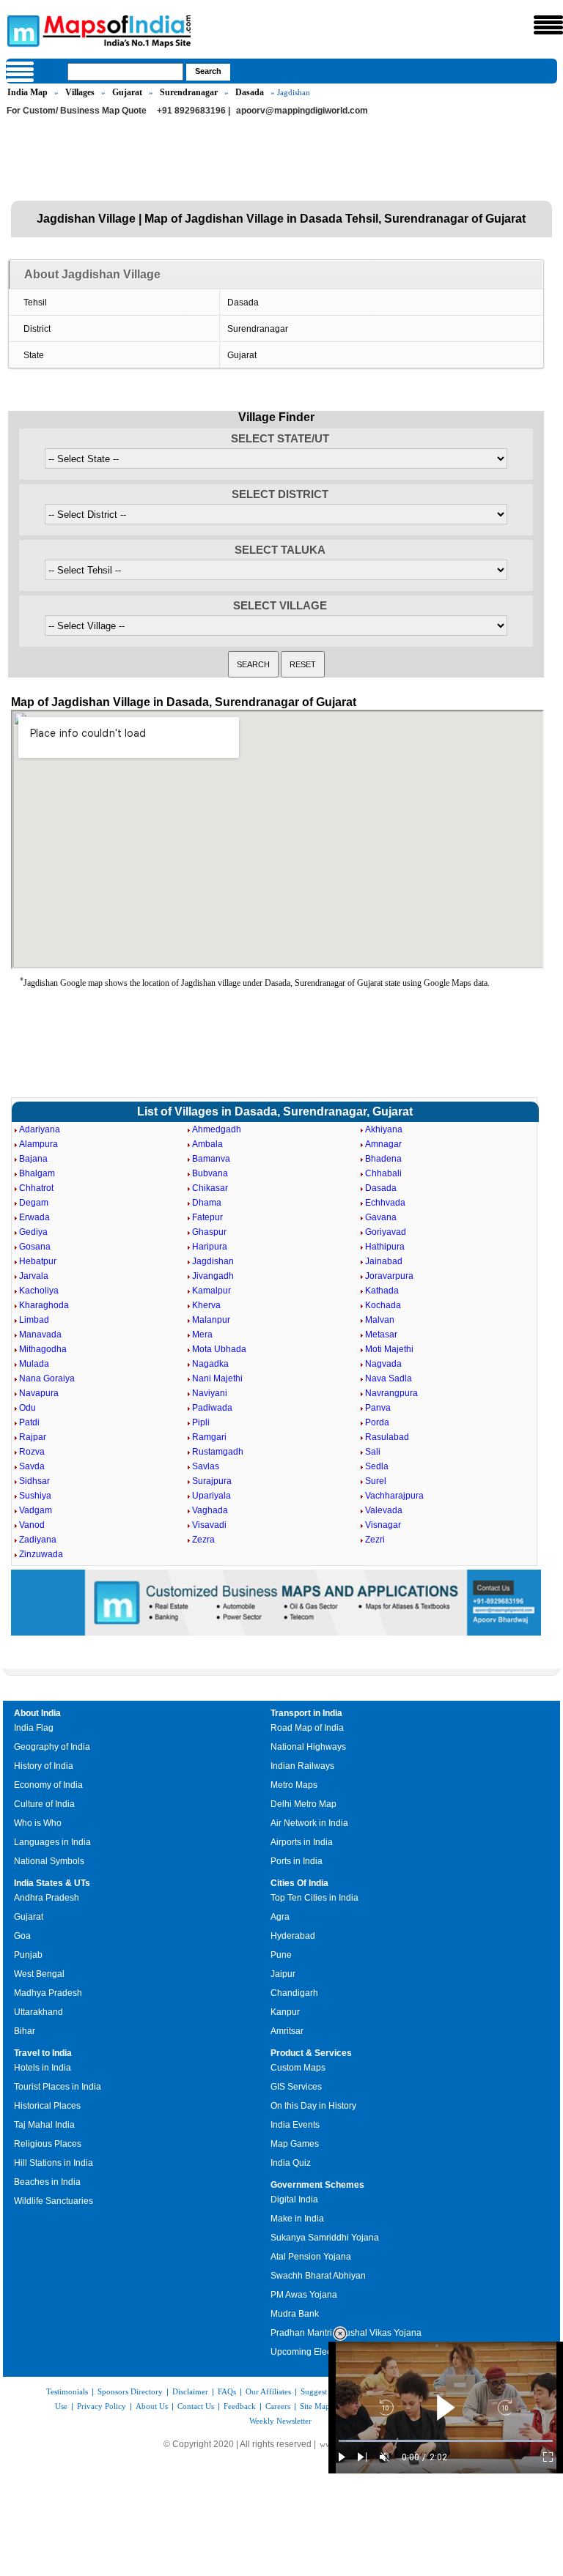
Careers (278, 2406)
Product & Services (311, 2053)
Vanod (32, 1525)
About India (37, 1713)
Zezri (375, 1540)
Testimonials (67, 2391)
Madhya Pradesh (48, 1993)
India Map (27, 92)
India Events (295, 2125)
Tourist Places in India (58, 2087)
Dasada (250, 92)
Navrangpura (391, 1393)
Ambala (207, 1144)
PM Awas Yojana (304, 2295)
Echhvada (385, 1203)
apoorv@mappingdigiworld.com (302, 111)
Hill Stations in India (54, 2163)
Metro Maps (294, 1785)
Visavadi (209, 1525)
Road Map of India (307, 1728)
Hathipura (385, 1247)
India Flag (34, 1728)
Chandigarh (294, 1993)
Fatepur (207, 1217)
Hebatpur (38, 1261)
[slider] (446, 2441)
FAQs (227, 2391)
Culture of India (44, 1804)
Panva (378, 1408)
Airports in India (302, 1842)
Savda (32, 1466)
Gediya (33, 1232)
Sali (373, 1452)
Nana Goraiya (47, 1378)
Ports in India (297, 1861)
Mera (202, 1335)
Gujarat (127, 92)
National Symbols (49, 1861)
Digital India (294, 2200)
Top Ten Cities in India (314, 1898)
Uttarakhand (38, 2012)
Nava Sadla (389, 1378)
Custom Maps (298, 2068)
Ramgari (209, 1437)
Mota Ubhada (219, 1349)
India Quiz (291, 2163)
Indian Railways (302, 1766)
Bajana (33, 1159)
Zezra (203, 1540)
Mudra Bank (295, 2314)
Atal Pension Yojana (311, 2257)
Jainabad (384, 1261)
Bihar (25, 2031)
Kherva (206, 1305)
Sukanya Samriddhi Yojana (325, 2238)
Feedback (240, 2406)
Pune (281, 1955)
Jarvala (34, 1276)
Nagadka (210, 1364)
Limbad (34, 1320)
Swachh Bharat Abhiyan (318, 2276)
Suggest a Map (325, 2391)
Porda (377, 1422)
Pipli (201, 1422)
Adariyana (40, 1129)
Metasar (381, 1335)
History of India (44, 1766)
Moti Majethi (389, 1349)
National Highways (308, 1747)
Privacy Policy (102, 2406)
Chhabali (383, 1173)
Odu (27, 1408)
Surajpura (212, 1481)
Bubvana (210, 1173)
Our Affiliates (268, 2391)
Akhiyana (384, 1129)
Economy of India (48, 1785)
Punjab (28, 1955)
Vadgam (36, 1510)
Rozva (32, 1452)
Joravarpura (389, 1276)
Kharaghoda (44, 1305)
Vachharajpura (394, 1496)
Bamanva (211, 1159)
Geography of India (52, 1747)
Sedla (377, 1466)
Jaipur (283, 1974)
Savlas (206, 1466)
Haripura (210, 1247)
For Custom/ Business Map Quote (77, 111)
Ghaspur (209, 1232)
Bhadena (383, 1159)
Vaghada (210, 1510)
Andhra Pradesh (47, 1898)
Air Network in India (309, 1823)
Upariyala (211, 1496)
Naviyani (210, 1393)
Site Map (315, 2406)
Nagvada (383, 1364)
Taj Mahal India (44, 2125)
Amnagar (383, 1144)
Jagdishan (213, 1261)
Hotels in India (43, 2068)
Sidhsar (34, 1481)
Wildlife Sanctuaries (54, 2201)
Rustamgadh (218, 1452)
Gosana (35, 1247)
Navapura (39, 1393)
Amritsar (287, 2031)
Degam (34, 1203)
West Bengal (39, 1974)
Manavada (40, 1335)
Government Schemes (317, 2185)
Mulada (34, 1364)
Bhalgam (37, 1173)
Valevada (384, 1510)
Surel (376, 1481)
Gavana (381, 1217)
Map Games (295, 2144)
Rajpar (33, 1437)
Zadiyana (38, 1540)
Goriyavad (386, 1232)
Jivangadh (213, 1276)
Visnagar (383, 1525)
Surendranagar (189, 92)
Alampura (38, 1144)
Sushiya (35, 1496)
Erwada (34, 1217)
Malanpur (211, 1320)
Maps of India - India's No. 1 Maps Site (21, 30)
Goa (22, 1936)
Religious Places (48, 2144)
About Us (152, 2406)
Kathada (382, 1291)
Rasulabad (387, 1437)
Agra (280, 1917)
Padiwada (212, 1408)
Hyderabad (293, 1936)
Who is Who (38, 1823)
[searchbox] (125, 72)
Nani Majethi (217, 1378)
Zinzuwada (41, 1554)
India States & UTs (52, 1883)
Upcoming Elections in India (326, 2352)
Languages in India (52, 1842)
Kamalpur (211, 1291)
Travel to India (43, 2053)
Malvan (380, 1320)
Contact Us (196, 2406)
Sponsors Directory (130, 2391)
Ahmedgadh (217, 1129)
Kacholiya (39, 1291)
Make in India (297, 2219)
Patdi (29, 1422)
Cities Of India (299, 1883)
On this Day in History (313, 2106)
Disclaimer (190, 2391)
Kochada (383, 1305)
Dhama (207, 1203)
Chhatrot (36, 1188)
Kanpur (285, 2012)
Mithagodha (43, 1349)
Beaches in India (47, 2182)
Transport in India (306, 1713)
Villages (80, 92)
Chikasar (210, 1188)
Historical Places (47, 2106)
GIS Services (296, 2087)
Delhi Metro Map (303, 1804)
